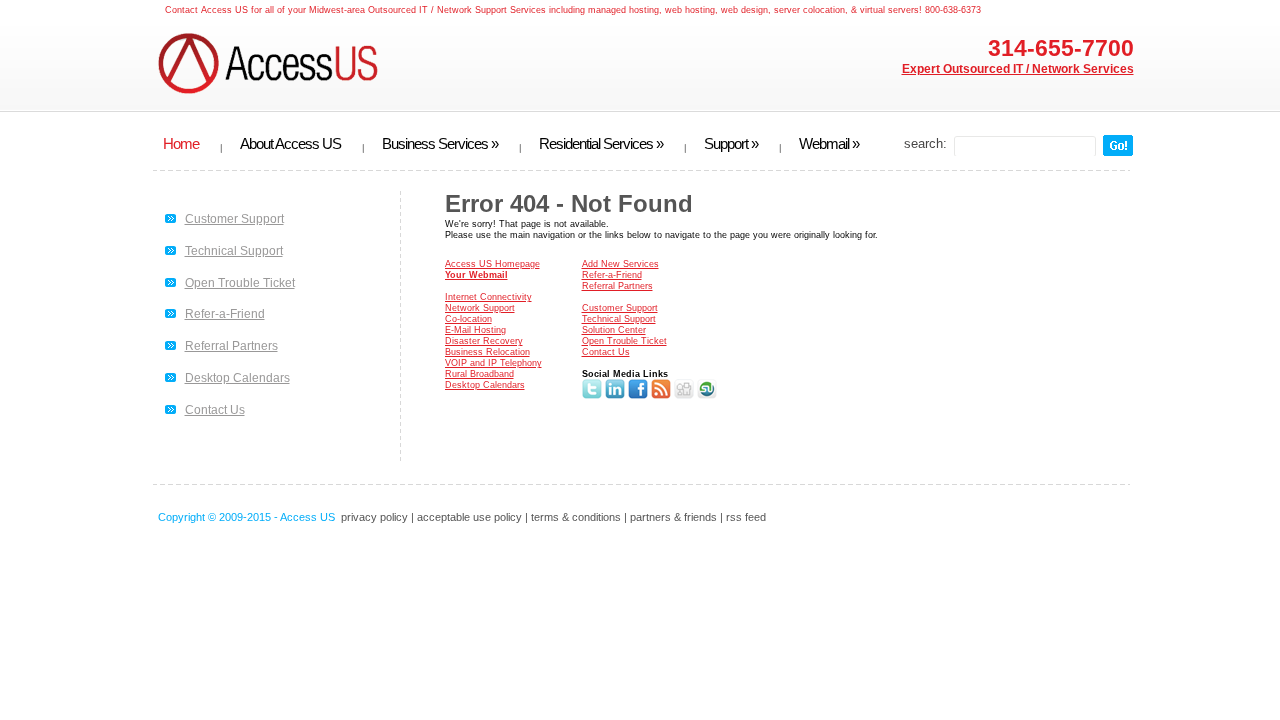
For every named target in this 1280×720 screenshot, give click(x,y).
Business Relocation (487, 351)
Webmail (829, 144)
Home (181, 144)
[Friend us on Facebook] (638, 395)
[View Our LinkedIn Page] (615, 395)
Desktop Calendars (237, 378)
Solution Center (614, 329)
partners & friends (673, 517)
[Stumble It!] (707, 395)
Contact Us (215, 410)
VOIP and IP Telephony (493, 362)
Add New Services (620, 263)
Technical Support (234, 251)
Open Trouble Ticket (240, 283)
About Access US (290, 144)
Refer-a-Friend (225, 314)
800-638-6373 (953, 10)
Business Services (440, 144)
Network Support (480, 307)
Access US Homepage (492, 263)
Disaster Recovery (484, 340)
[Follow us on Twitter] (592, 395)
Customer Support (234, 219)
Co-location (468, 318)
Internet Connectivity (488, 296)
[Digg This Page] (684, 395)
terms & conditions (576, 517)
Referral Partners (231, 346)
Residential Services (601, 144)
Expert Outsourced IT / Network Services (1018, 69)
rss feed (746, 517)
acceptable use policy (469, 517)
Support (731, 144)
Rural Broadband (479, 373)
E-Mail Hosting (475, 329)
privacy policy (374, 517)
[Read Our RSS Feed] (661, 395)
